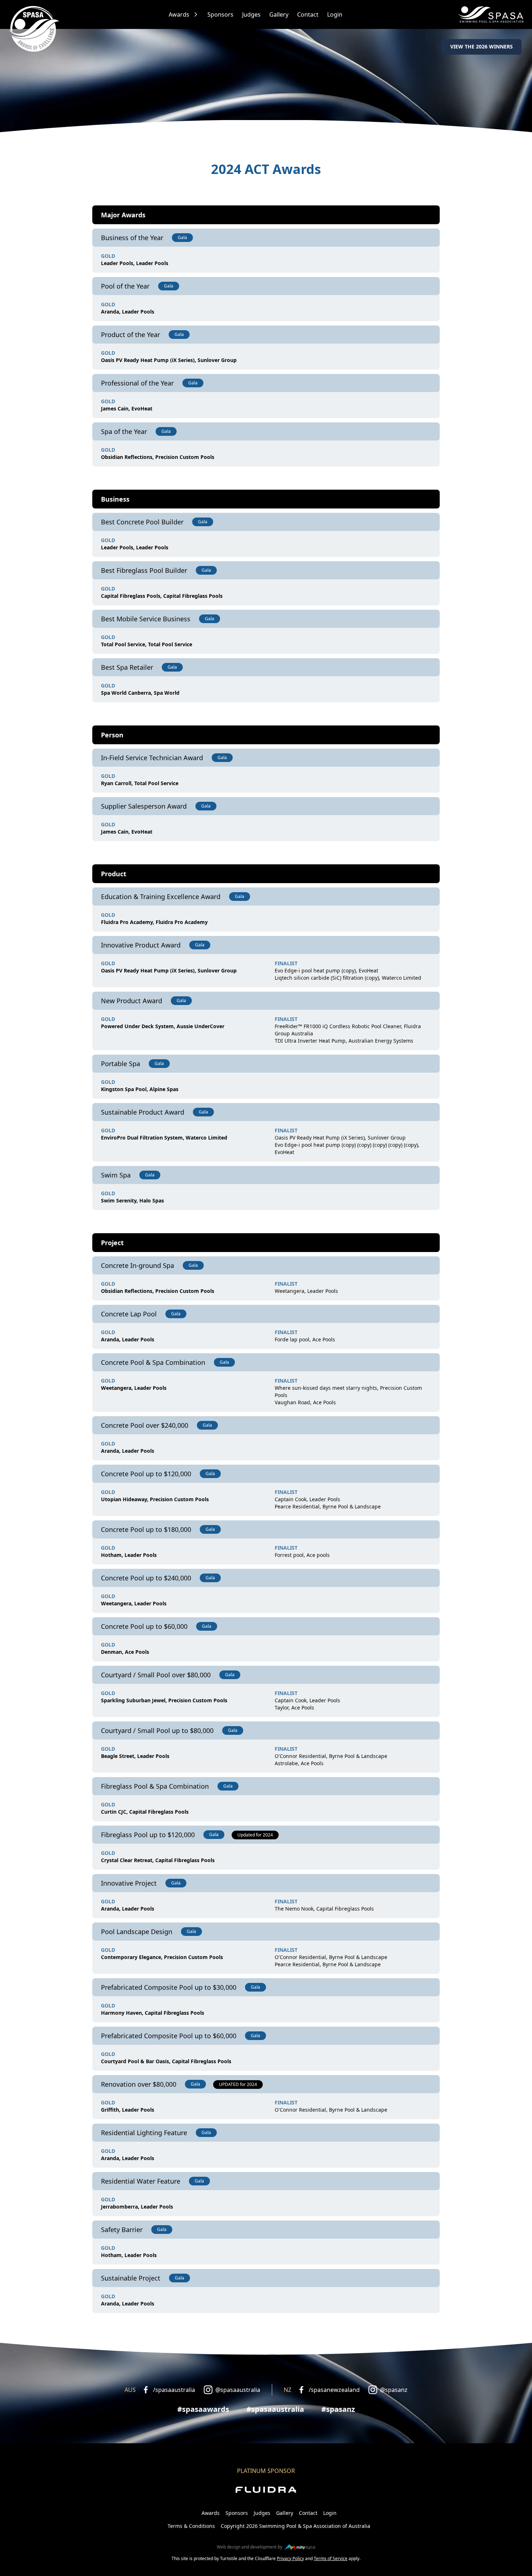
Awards (179, 14)
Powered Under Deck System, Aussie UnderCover (163, 1026)
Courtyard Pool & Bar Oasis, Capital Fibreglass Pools (166, 2061)
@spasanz (394, 2390)
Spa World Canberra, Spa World (140, 693)
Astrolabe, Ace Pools (299, 1763)
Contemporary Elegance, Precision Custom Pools (162, 1957)
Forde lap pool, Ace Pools (305, 1339)
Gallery (279, 14)
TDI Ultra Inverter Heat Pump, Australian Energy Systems (344, 1041)
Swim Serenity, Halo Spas (132, 1200)
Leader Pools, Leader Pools (135, 263)
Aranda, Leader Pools (128, 312)
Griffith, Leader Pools (128, 2110)
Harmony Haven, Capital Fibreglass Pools (153, 2013)
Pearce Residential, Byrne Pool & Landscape (328, 1506)
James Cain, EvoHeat (127, 408)
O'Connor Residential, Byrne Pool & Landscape (331, 1756)
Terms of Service (331, 2558)
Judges (251, 14)
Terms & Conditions (191, 2526)
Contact (308, 14)
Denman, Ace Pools (125, 1652)
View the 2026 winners (482, 46)
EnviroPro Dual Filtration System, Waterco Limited (164, 1138)
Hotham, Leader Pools (129, 1555)
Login (335, 14)
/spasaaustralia (174, 2390)
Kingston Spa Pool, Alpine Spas (140, 1089)
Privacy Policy (290, 2558)
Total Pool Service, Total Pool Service (147, 644)
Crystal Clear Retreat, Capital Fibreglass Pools (158, 1860)
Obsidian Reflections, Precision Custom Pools (158, 457)
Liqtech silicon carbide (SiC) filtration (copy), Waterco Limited (348, 978)
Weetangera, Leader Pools (306, 1291)
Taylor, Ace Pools (294, 1708)
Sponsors (220, 14)
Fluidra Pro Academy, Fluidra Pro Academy (154, 922)
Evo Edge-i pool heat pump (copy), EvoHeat (326, 970)
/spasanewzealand (334, 2390)
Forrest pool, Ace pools (302, 1555)
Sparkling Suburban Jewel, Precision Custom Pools (164, 1700)
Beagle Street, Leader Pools (135, 1756)
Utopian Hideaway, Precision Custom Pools (155, 1499)
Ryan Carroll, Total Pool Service (140, 783)
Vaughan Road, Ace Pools (305, 1402)
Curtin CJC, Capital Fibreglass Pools (145, 1812)
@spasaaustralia (238, 2390)
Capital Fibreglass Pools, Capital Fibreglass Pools (162, 596)
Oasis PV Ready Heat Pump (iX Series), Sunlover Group (169, 360)
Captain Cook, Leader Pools (307, 1499)
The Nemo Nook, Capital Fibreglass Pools (324, 1909)
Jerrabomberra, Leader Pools (137, 2207)
